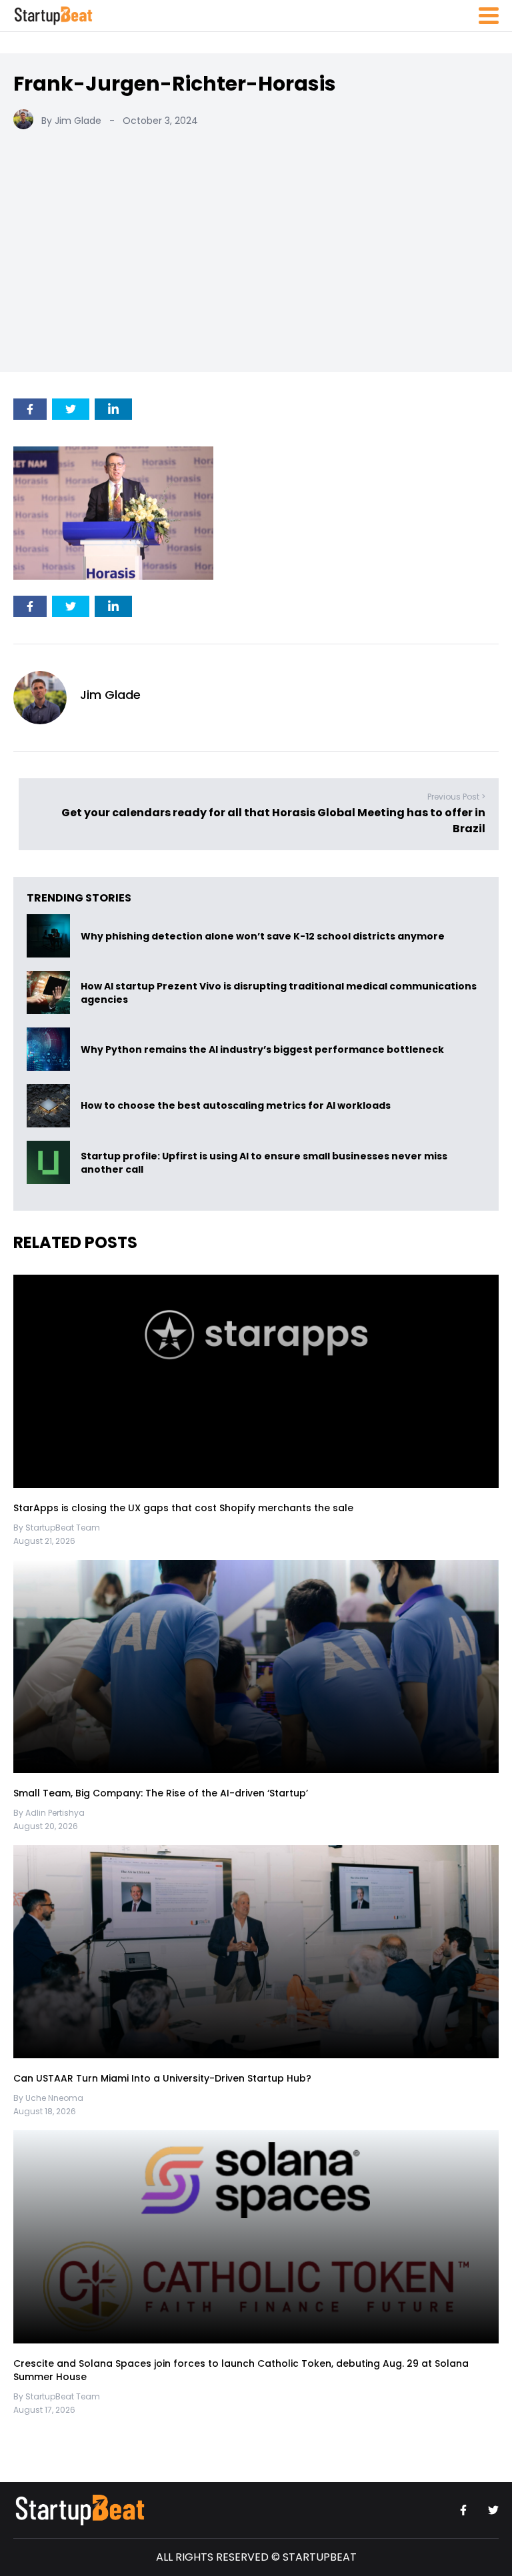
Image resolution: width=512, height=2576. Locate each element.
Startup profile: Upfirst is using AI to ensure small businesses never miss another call (264, 1163)
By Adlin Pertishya (49, 1813)
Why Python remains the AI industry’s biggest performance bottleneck (262, 1049)
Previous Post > (456, 797)
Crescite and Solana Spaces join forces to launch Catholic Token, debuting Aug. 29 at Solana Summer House (241, 2370)
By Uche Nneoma (48, 2098)
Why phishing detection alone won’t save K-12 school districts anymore (264, 936)
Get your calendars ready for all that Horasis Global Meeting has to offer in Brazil (273, 821)
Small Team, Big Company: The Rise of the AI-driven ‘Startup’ (161, 1793)
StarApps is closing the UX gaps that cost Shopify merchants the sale (185, 1508)
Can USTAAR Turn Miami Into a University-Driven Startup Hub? (162, 2078)
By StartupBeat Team (57, 1528)
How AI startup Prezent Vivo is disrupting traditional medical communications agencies (279, 993)
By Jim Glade (71, 121)
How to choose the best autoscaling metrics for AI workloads (236, 1106)
